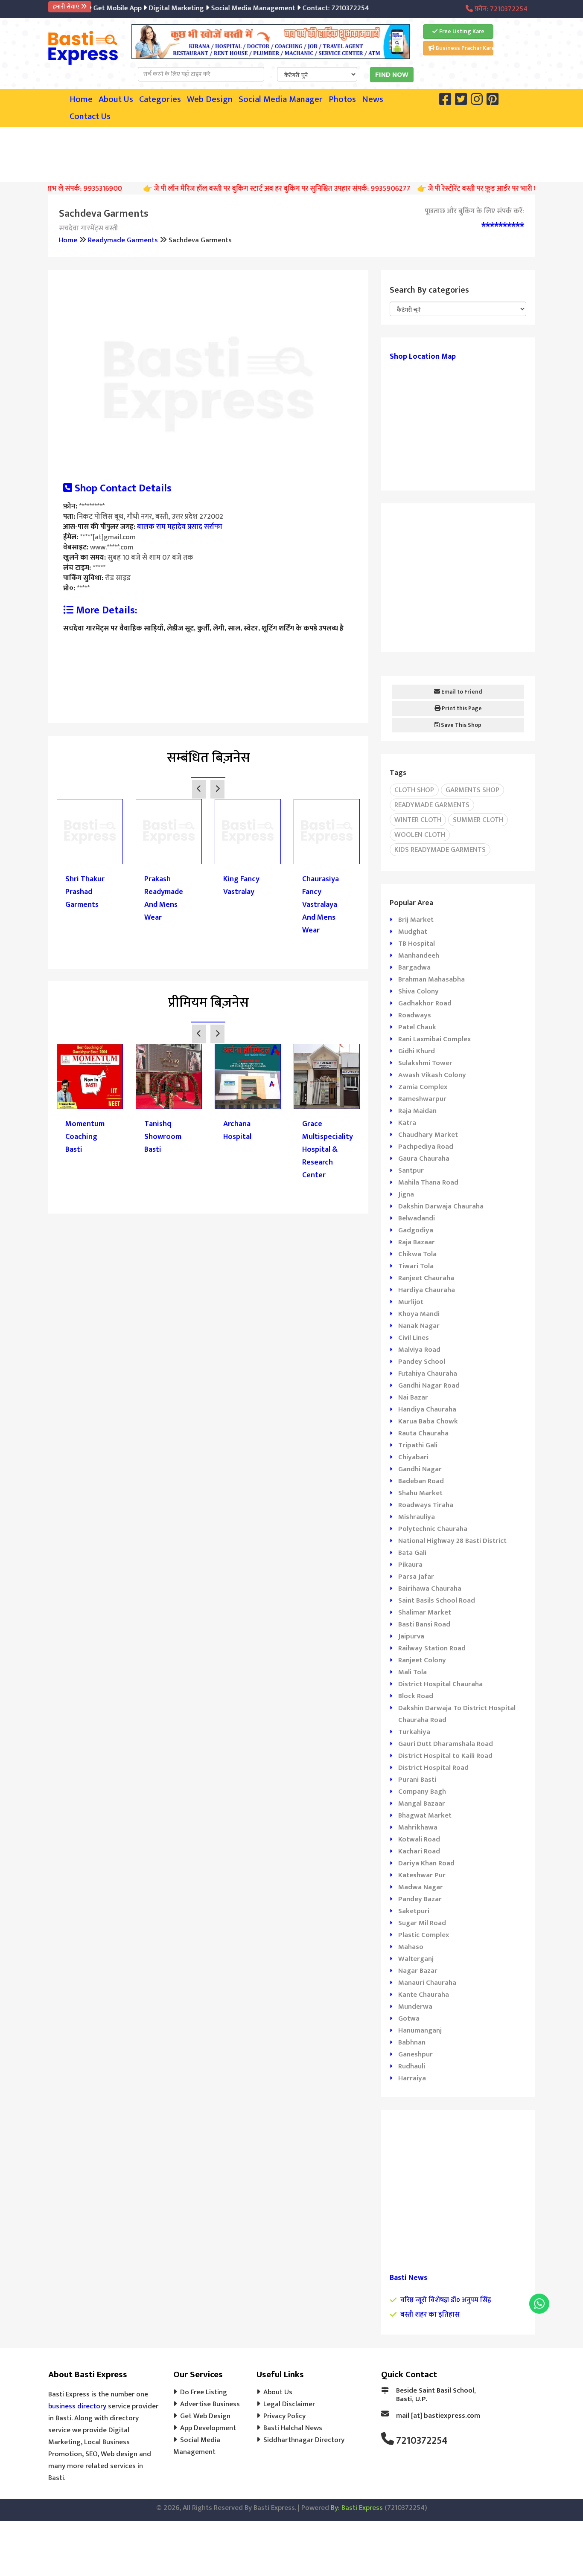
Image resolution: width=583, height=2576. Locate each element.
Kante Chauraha (424, 1995)
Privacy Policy (284, 2416)
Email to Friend (461, 692)
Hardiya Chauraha (427, 1290)
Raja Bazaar (417, 1242)
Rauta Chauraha (423, 1433)
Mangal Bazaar (422, 1803)
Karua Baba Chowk (428, 1421)
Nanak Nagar (419, 1326)
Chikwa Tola (417, 1254)
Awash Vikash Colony (432, 1075)
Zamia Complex (423, 1087)
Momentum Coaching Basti (85, 1137)
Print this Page (461, 708)
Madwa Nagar (421, 1887)
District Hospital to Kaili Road (445, 1756)
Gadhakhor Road (425, 1003)
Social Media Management (231, 8)
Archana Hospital (237, 1130)
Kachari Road (419, 1851)
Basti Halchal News (293, 2428)
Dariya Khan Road (426, 1863)
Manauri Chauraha (427, 1983)
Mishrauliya (417, 1517)
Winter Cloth (418, 820)
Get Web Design (205, 2416)
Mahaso (411, 1947)
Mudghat (413, 932)
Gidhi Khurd (417, 1051)
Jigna (406, 1194)
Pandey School (422, 1362)
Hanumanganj (420, 2030)
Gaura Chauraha (424, 1159)
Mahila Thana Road (428, 1182)
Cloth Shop (414, 790)
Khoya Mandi (419, 1314)
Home (81, 99)
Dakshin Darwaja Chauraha (441, 1206)
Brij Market (416, 920)
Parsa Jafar (416, 1577)
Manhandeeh (419, 955)
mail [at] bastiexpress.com (438, 2416)
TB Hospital (417, 944)
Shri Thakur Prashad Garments (85, 892)
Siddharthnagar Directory (304, 2440)
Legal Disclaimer (289, 2404)
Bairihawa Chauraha (430, 1589)
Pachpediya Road (426, 1147)
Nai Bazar (413, 1397)
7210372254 (422, 2441)
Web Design (210, 99)
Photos (342, 99)
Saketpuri (414, 1911)
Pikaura (410, 1565)
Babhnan (412, 2042)
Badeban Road (421, 1481)
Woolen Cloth (420, 835)
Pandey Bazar (420, 1899)
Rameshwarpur (422, 1099)
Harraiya (412, 2078)
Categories (160, 99)
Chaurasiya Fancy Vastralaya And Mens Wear (321, 905)
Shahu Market (420, 1493)
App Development (208, 2428)
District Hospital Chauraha (440, 1684)
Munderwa (415, 2007)
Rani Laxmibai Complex (434, 1039)
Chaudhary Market (428, 1135)
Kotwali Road (419, 1839)
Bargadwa (414, 967)
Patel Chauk (417, 1027)
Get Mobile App (95, 8)
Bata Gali (412, 1553)
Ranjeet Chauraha (426, 1278)
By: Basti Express (357, 2508)
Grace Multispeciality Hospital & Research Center (327, 1150)
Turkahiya (414, 1732)
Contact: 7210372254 (314, 8)
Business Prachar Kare (464, 48)
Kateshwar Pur (422, 1875)
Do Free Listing (204, 2392)
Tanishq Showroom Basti (163, 1137)
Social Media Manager (281, 99)
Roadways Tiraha (426, 1505)
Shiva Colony (418, 991)
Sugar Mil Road (422, 1923)
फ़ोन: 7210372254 (500, 9)
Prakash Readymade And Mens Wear (164, 898)
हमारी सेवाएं (67, 7)
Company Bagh (422, 1792)
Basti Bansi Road (424, 1624)
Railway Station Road (432, 1648)
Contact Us (90, 116)
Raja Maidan (417, 1111)
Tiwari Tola (416, 1266)
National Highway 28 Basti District (452, 1541)
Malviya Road (419, 1350)
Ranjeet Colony (422, 1660)
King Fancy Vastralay (241, 886)
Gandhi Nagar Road (429, 1385)
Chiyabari (413, 1457)
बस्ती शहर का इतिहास (430, 2315)
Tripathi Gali (418, 1445)
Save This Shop (461, 725)
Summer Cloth (478, 820)
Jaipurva (411, 1636)
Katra (407, 1123)
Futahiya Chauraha (428, 1374)
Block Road (416, 1696)
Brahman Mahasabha (431, 979)
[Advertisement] (291, 153)
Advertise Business (210, 2404)
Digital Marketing (154, 8)
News (373, 99)
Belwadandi (417, 1218)
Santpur (411, 1170)
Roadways (415, 1015)
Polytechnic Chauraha (433, 1529)
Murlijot (411, 1302)
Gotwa (409, 2018)
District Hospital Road (433, 1768)
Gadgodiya (416, 1230)
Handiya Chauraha (427, 1409)
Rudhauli (412, 2066)
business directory (77, 2406)
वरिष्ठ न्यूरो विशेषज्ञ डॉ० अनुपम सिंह (446, 2300)
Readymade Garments (123, 240)
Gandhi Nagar (420, 1469)
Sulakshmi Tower (425, 1063)
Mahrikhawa (418, 1827)
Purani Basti (417, 1780)
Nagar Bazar (418, 1971)
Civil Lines (414, 1338)
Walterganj (416, 1959)
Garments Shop (472, 790)
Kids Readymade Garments (440, 850)
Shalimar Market (425, 1612)
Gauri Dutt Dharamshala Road (446, 1744)
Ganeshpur (415, 2054)
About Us (116, 99)
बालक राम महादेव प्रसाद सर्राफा (180, 527)
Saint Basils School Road (437, 1600)
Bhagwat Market (425, 1815)
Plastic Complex (424, 1935)
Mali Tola (412, 1672)
